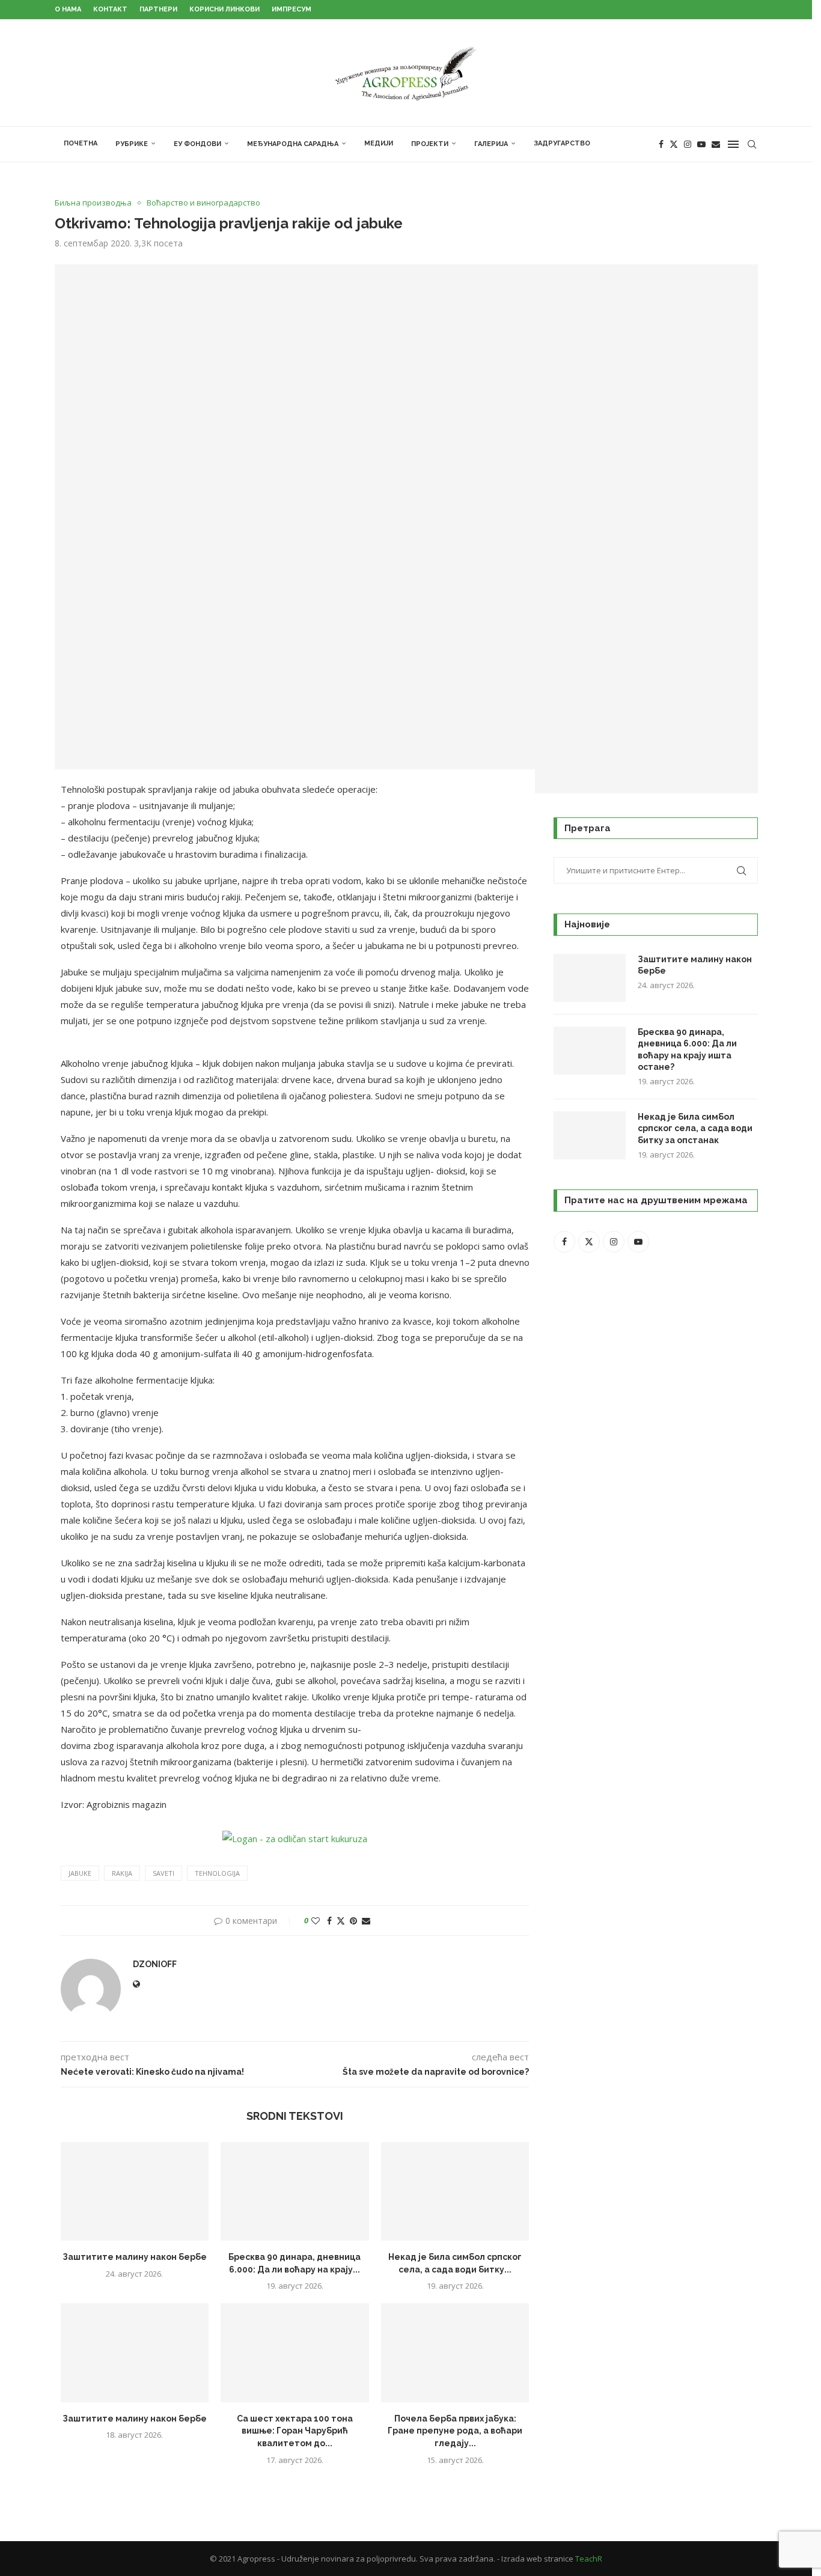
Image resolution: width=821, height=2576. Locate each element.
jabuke (80, 1873)
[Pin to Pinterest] (353, 1921)
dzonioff (155, 1964)
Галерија (491, 144)
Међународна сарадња (293, 144)
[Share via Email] (366, 1921)
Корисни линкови (224, 9)
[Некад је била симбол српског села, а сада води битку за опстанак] (455, 2191)
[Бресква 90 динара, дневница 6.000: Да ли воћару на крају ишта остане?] (295, 2191)
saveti (163, 1873)
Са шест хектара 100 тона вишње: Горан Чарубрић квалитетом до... (295, 2431)
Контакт (110, 9)
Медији (379, 143)
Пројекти (430, 144)
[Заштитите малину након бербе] (135, 2191)
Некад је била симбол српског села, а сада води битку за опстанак (695, 1128)
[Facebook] (661, 144)
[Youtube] (701, 144)
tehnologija (217, 1873)
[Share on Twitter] (341, 1921)
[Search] (752, 144)
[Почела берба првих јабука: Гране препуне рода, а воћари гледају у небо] (455, 2352)
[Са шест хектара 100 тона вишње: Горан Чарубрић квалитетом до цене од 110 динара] (295, 2352)
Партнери (158, 9)
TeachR (589, 2559)
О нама (68, 9)
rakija (122, 1873)
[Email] (716, 144)
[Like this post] (316, 1921)
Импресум (291, 9)
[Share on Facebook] (329, 1921)
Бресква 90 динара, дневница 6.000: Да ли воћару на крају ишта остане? (687, 1050)
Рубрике (132, 144)
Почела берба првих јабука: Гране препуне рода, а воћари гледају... (455, 2431)
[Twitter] (674, 144)
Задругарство (562, 143)
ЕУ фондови (197, 144)
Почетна (81, 143)
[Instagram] (688, 144)
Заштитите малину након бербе (135, 2257)
